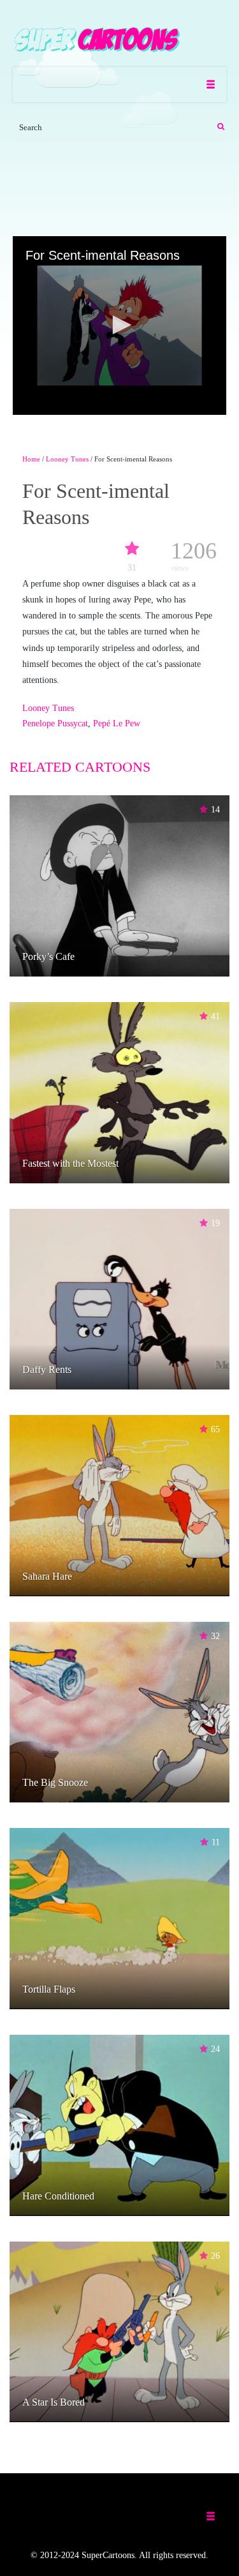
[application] (119, 326)
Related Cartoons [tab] (80, 767)
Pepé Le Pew (117, 723)
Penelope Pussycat (55, 723)
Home (31, 459)
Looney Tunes (67, 459)
